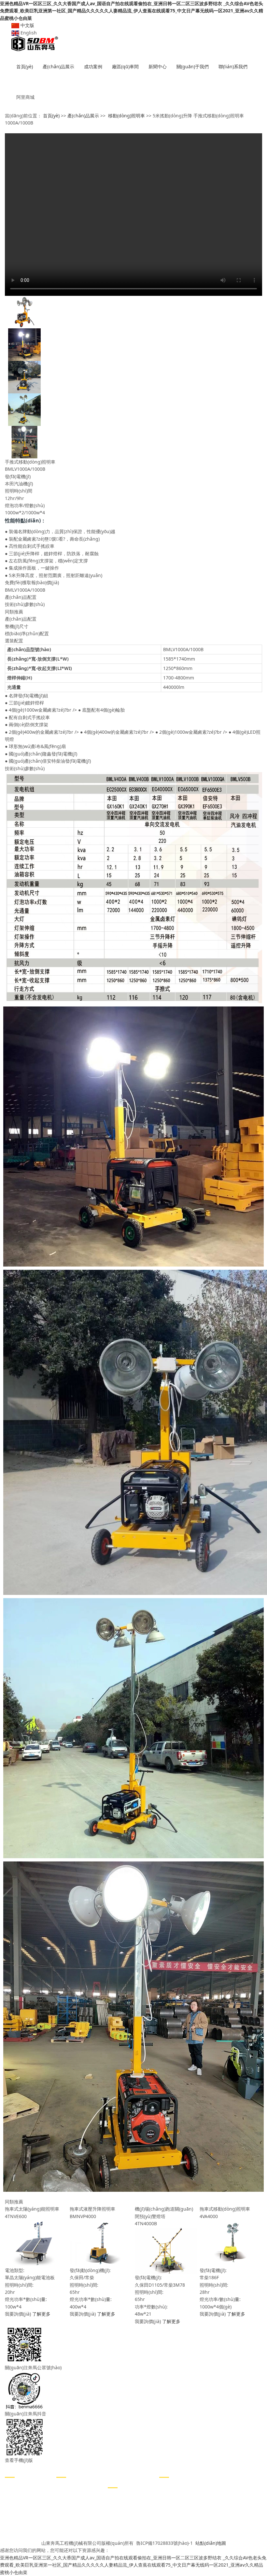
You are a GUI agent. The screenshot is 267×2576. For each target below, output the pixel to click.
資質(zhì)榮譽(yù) (125, 2516)
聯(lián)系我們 (233, 66)
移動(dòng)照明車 (126, 116)
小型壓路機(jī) (19, 2486)
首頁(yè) (25, 66)
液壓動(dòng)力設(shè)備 (28, 2520)
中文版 (27, 25)
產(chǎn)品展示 (58, 66)
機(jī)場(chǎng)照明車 (27, 2505)
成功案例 (93, 66)
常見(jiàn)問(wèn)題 (77, 2505)
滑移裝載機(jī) (19, 2535)
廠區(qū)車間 (125, 66)
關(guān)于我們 (193, 66)
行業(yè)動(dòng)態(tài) (80, 2496)
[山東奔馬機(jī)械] (133, 44)
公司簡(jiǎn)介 (122, 2496)
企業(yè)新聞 (69, 2486)
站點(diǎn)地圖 (211, 2543)
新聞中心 (158, 66)
